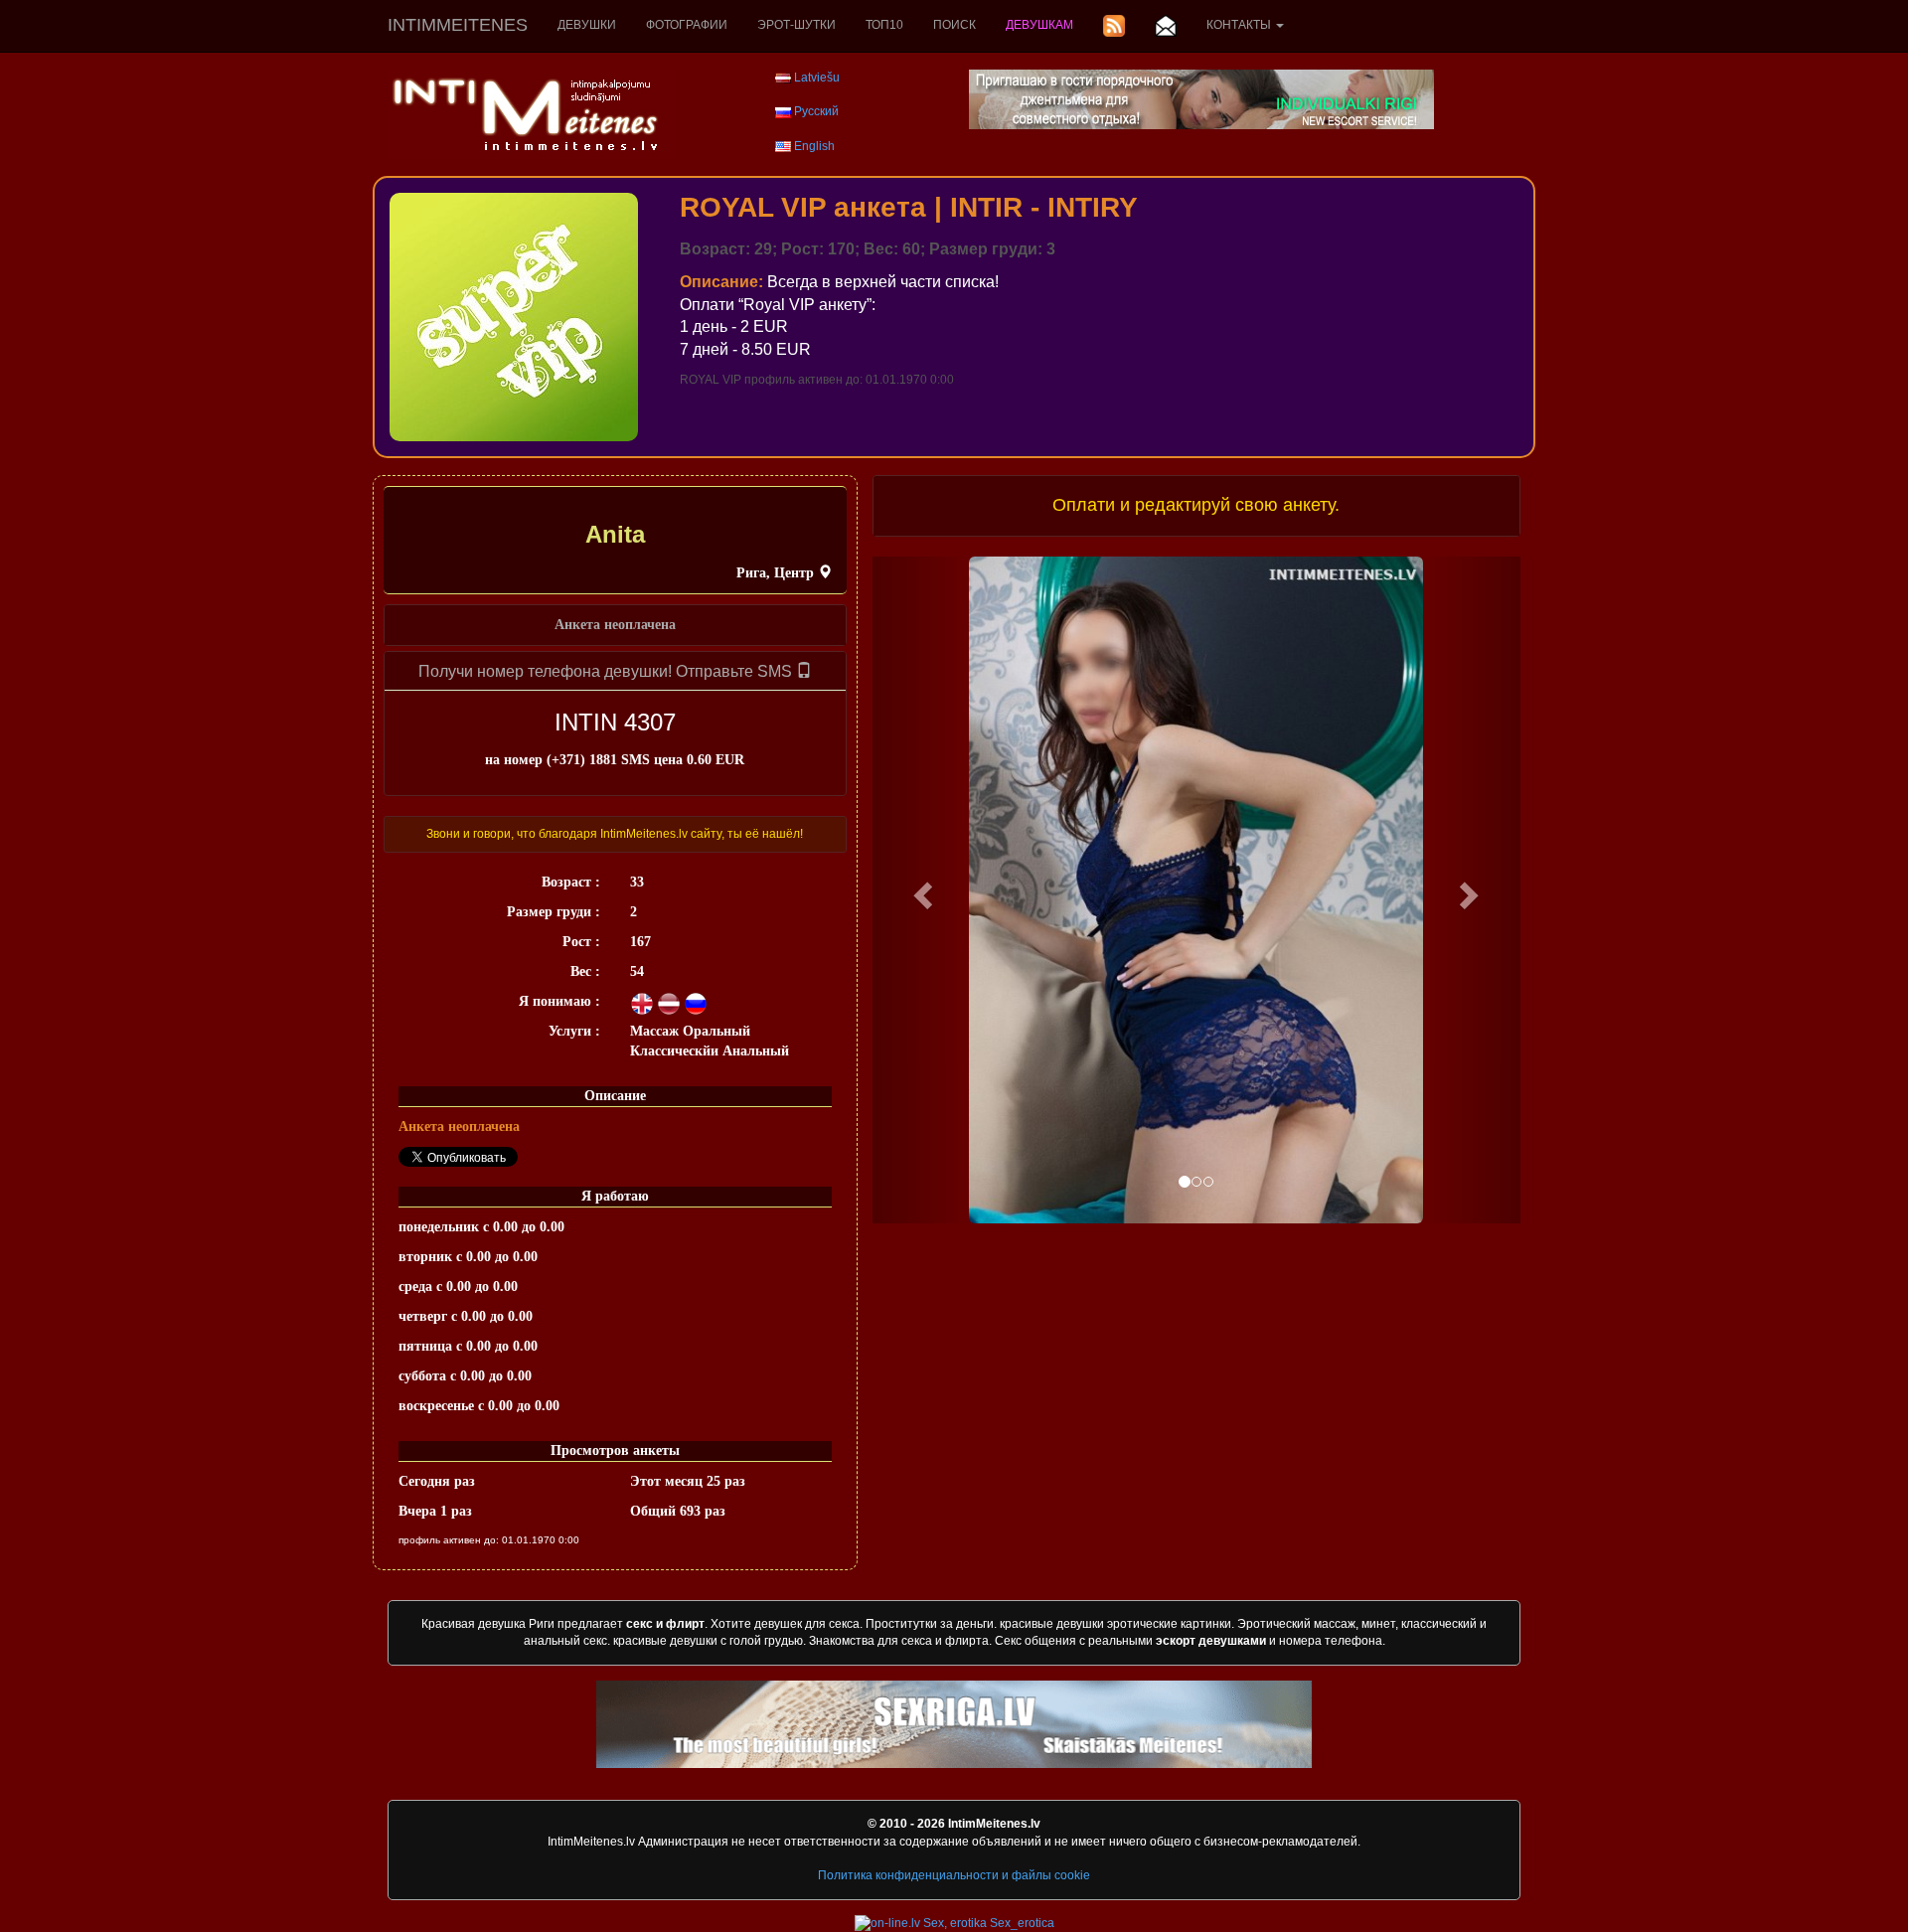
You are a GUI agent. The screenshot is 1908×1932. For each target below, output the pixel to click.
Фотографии (687, 25)
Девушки (587, 25)
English (814, 146)
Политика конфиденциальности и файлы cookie (954, 1875)
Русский (816, 111)
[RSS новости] (1114, 26)
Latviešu (817, 78)
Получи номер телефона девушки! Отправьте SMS (607, 671)
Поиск (954, 25)
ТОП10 (884, 25)
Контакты (1240, 25)
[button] (921, 890)
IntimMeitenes (458, 25)
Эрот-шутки (796, 25)
